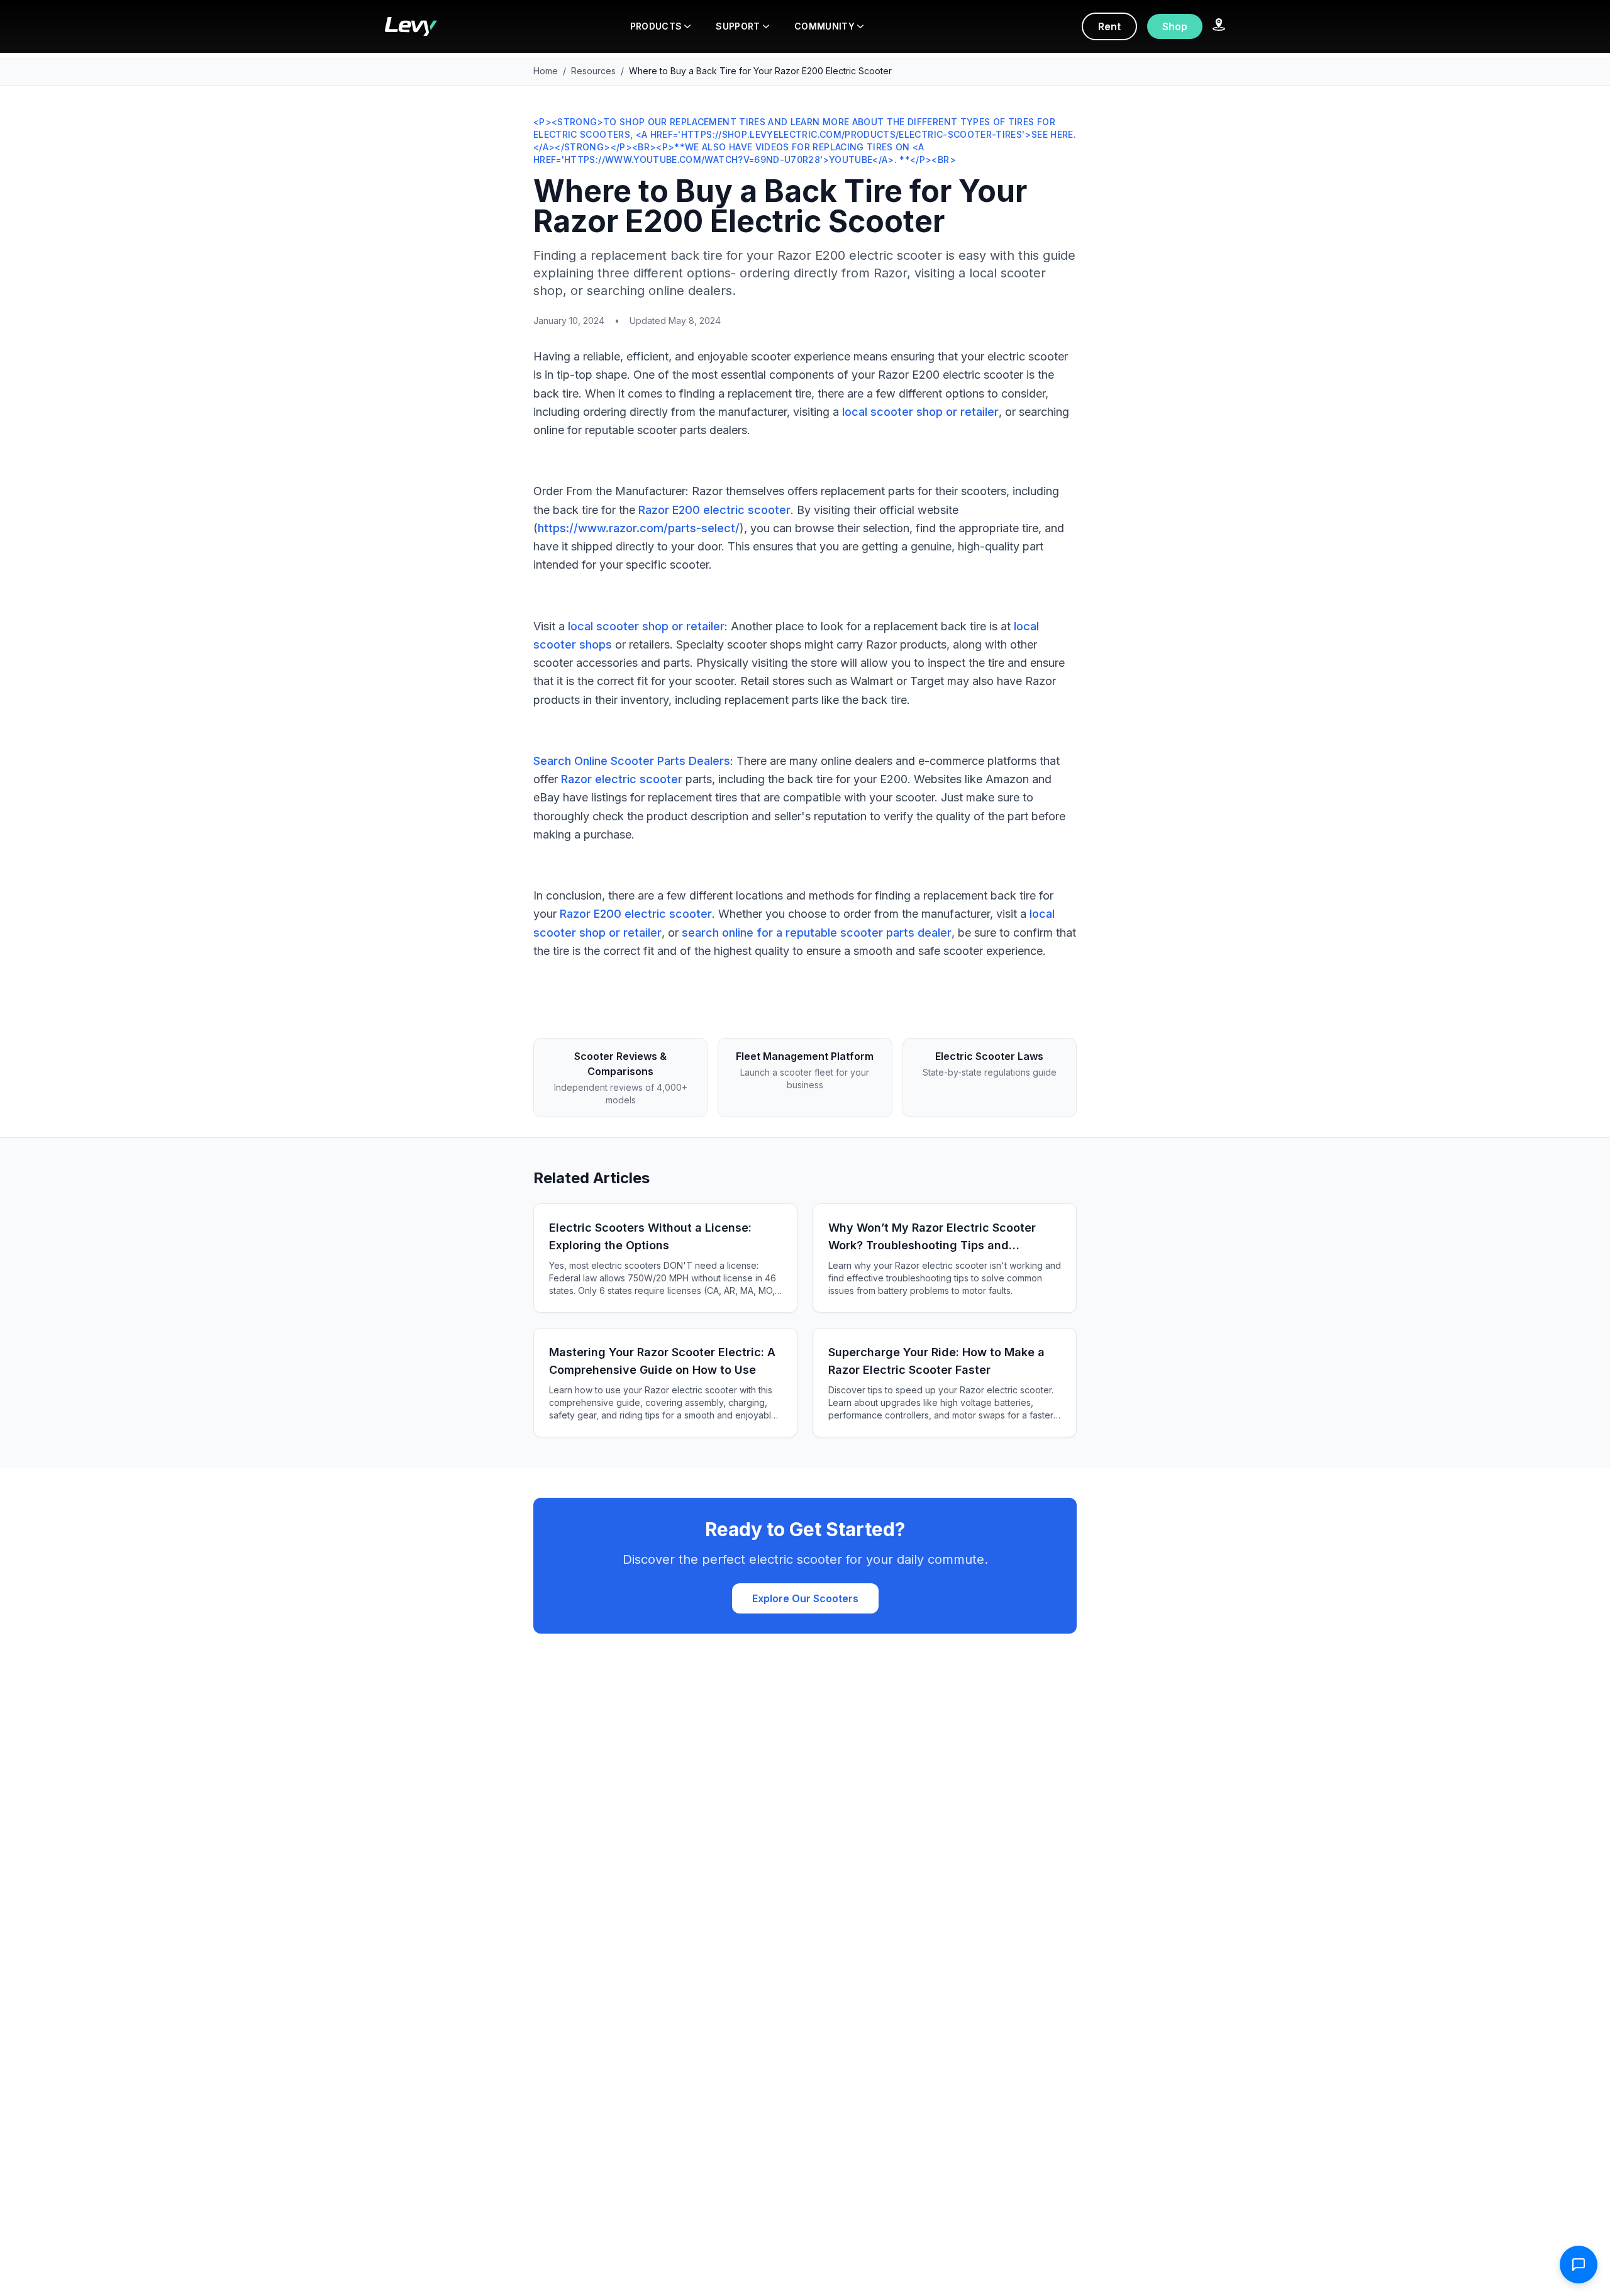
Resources (593, 71)
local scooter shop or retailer (920, 412)
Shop (1175, 26)
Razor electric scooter (622, 779)
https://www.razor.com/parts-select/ (639, 528)
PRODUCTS (656, 26)
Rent (1109, 26)
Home (546, 71)
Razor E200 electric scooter (714, 510)
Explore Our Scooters (805, 1598)
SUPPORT (738, 26)
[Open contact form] (1579, 2265)
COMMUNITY (824, 26)
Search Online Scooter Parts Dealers (632, 761)
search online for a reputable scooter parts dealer (817, 933)
